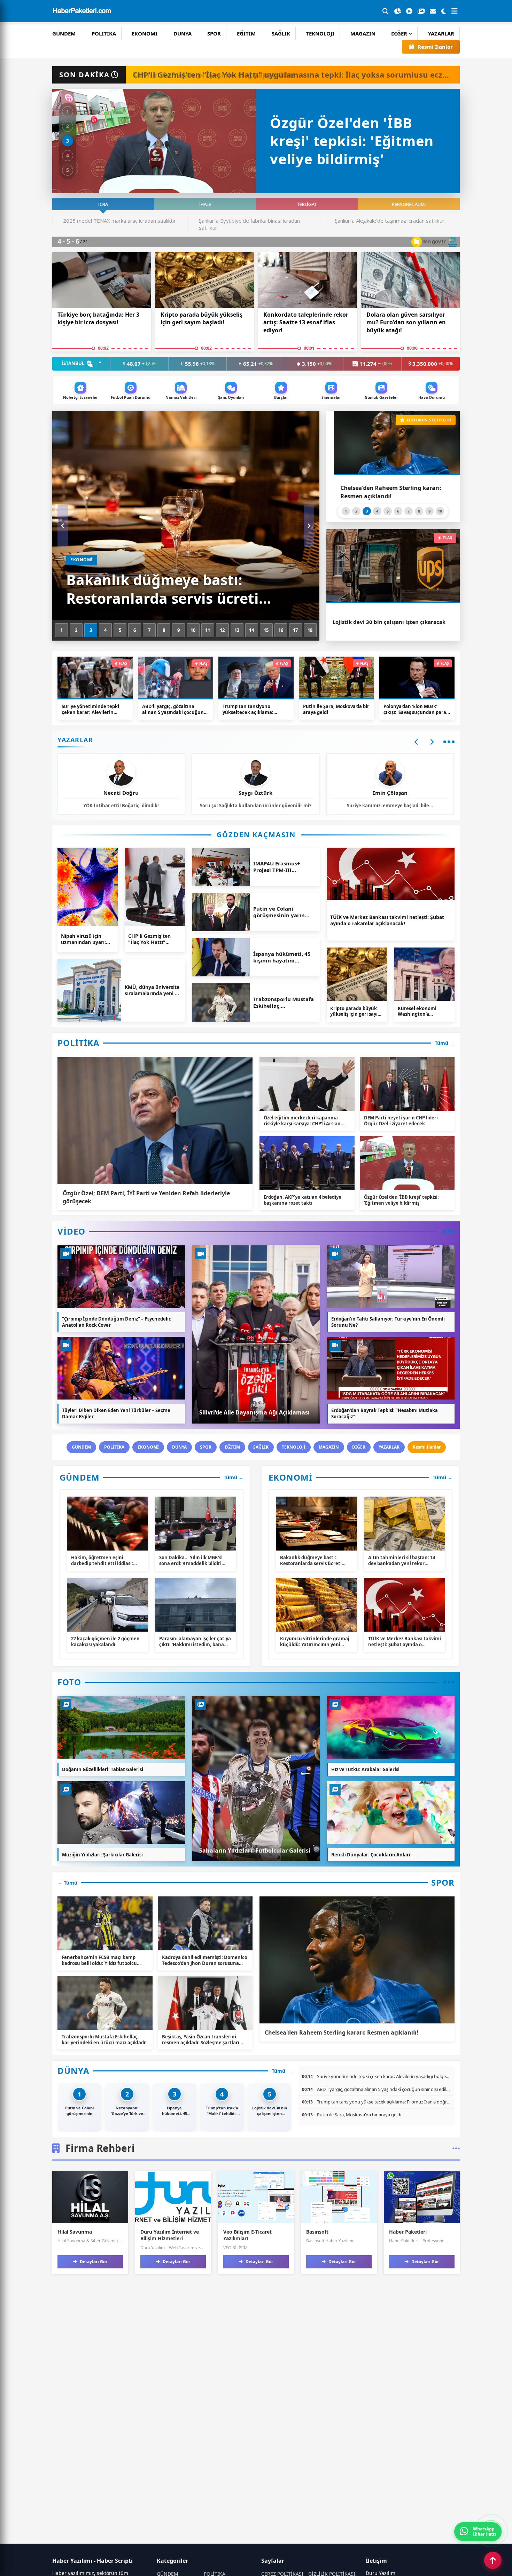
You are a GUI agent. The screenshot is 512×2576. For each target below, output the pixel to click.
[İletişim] (433, 11)
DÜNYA (183, 33)
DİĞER (399, 33)
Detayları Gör (93, 2262)
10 (193, 630)
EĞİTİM (246, 33)
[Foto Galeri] (421, 11)
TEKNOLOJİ (320, 33)
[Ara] (386, 11)
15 (266, 630)
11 (208, 630)
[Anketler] (397, 11)
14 (251, 630)
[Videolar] (409, 11)
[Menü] (455, 11)
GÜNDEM (64, 33)
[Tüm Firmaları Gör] (456, 2148)
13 (237, 630)
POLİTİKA (104, 33)
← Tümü (67, 1883)
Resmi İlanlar (435, 47)
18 (310, 630)
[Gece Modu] (444, 11)
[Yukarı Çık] (493, 2560)
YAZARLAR (441, 33)
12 (222, 630)
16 (281, 630)
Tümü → (445, 1043)
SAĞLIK (281, 33)
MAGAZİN (363, 33)
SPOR (214, 33)
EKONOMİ (145, 33)
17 (295, 630)
